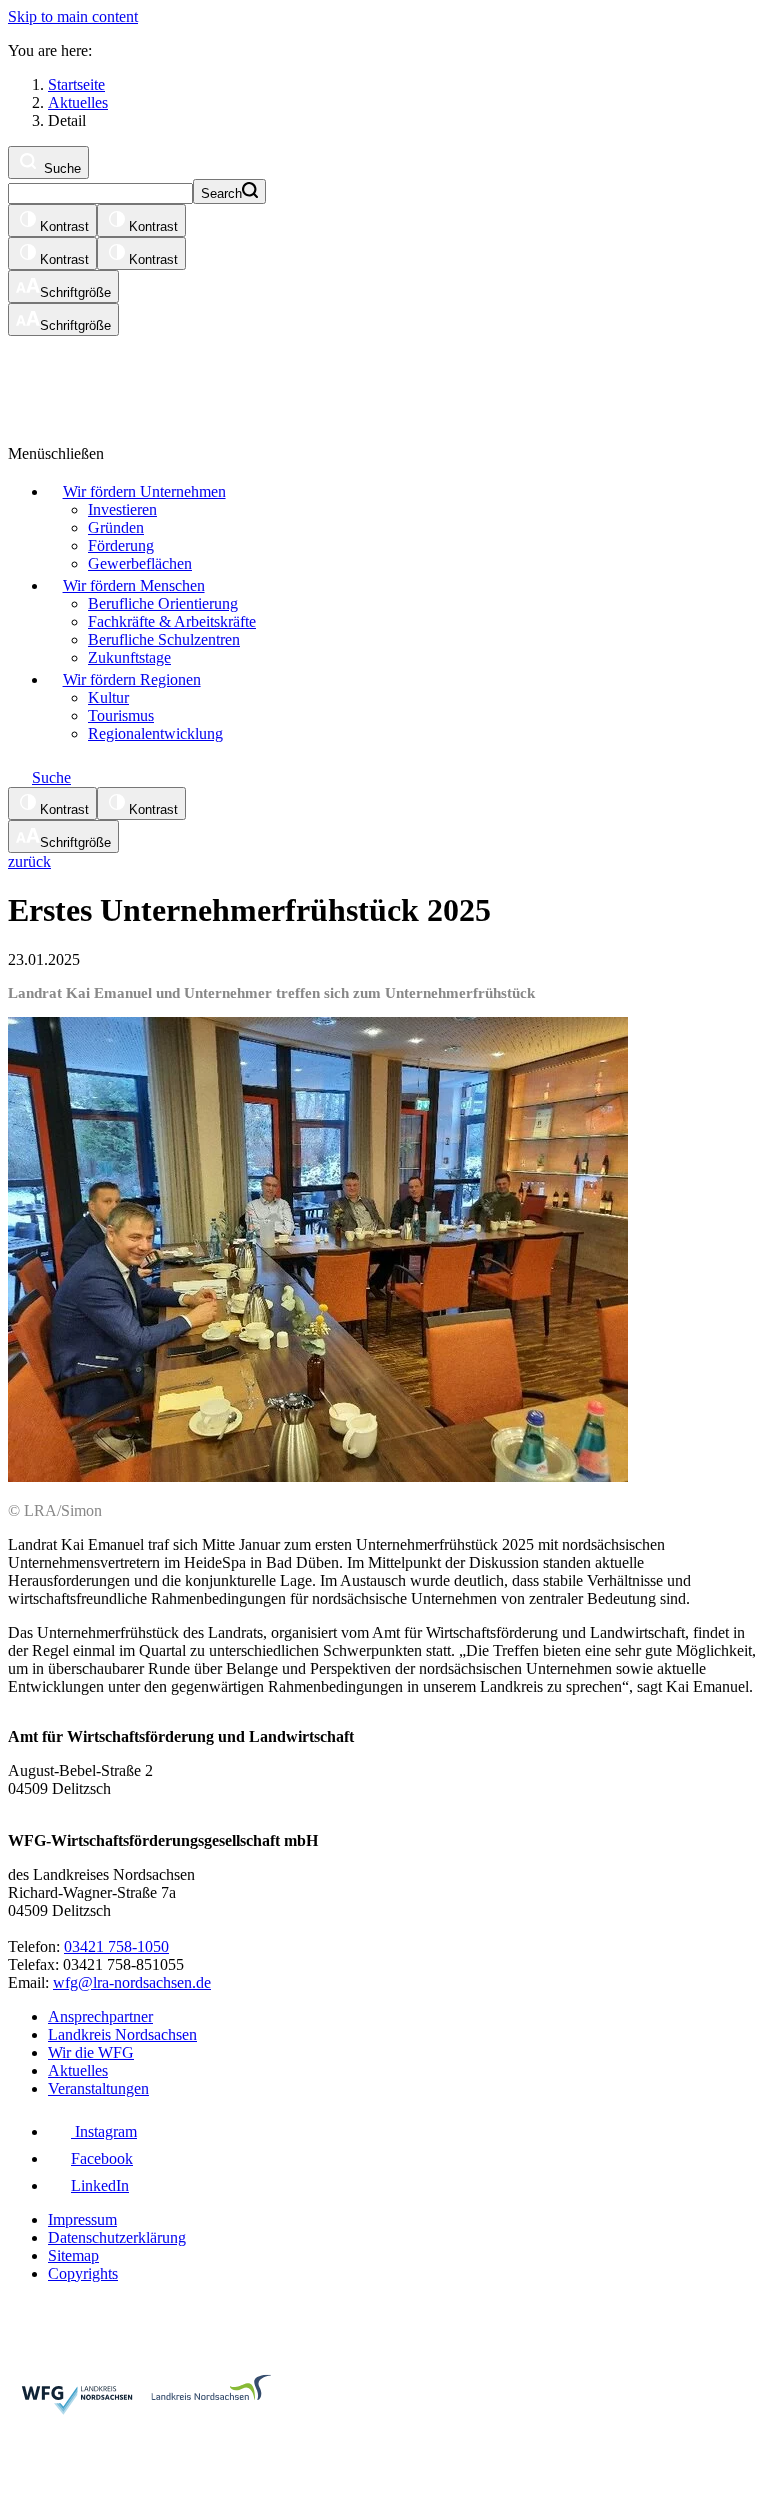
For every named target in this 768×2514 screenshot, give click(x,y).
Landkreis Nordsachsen (122, 2034)
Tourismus (121, 715)
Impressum (82, 2219)
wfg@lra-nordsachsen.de (132, 1982)
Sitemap (73, 2255)
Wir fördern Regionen (132, 679)
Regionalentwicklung (155, 733)
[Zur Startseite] (253, 380)
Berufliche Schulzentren (164, 639)
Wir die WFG (91, 2052)
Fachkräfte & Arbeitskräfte (172, 621)
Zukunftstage (129, 657)
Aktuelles (78, 2070)
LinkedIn (100, 2185)
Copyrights (83, 2273)
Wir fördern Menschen (134, 585)
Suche (60, 168)
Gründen (116, 527)
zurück (29, 861)
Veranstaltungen (98, 2088)
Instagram (104, 2131)
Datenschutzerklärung (117, 2237)
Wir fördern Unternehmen (144, 491)
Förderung (121, 545)
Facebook (102, 2158)
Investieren (122, 509)
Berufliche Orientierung (163, 603)
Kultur (108, 697)
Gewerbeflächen (140, 563)
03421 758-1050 (116, 1946)
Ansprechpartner (100, 2016)
